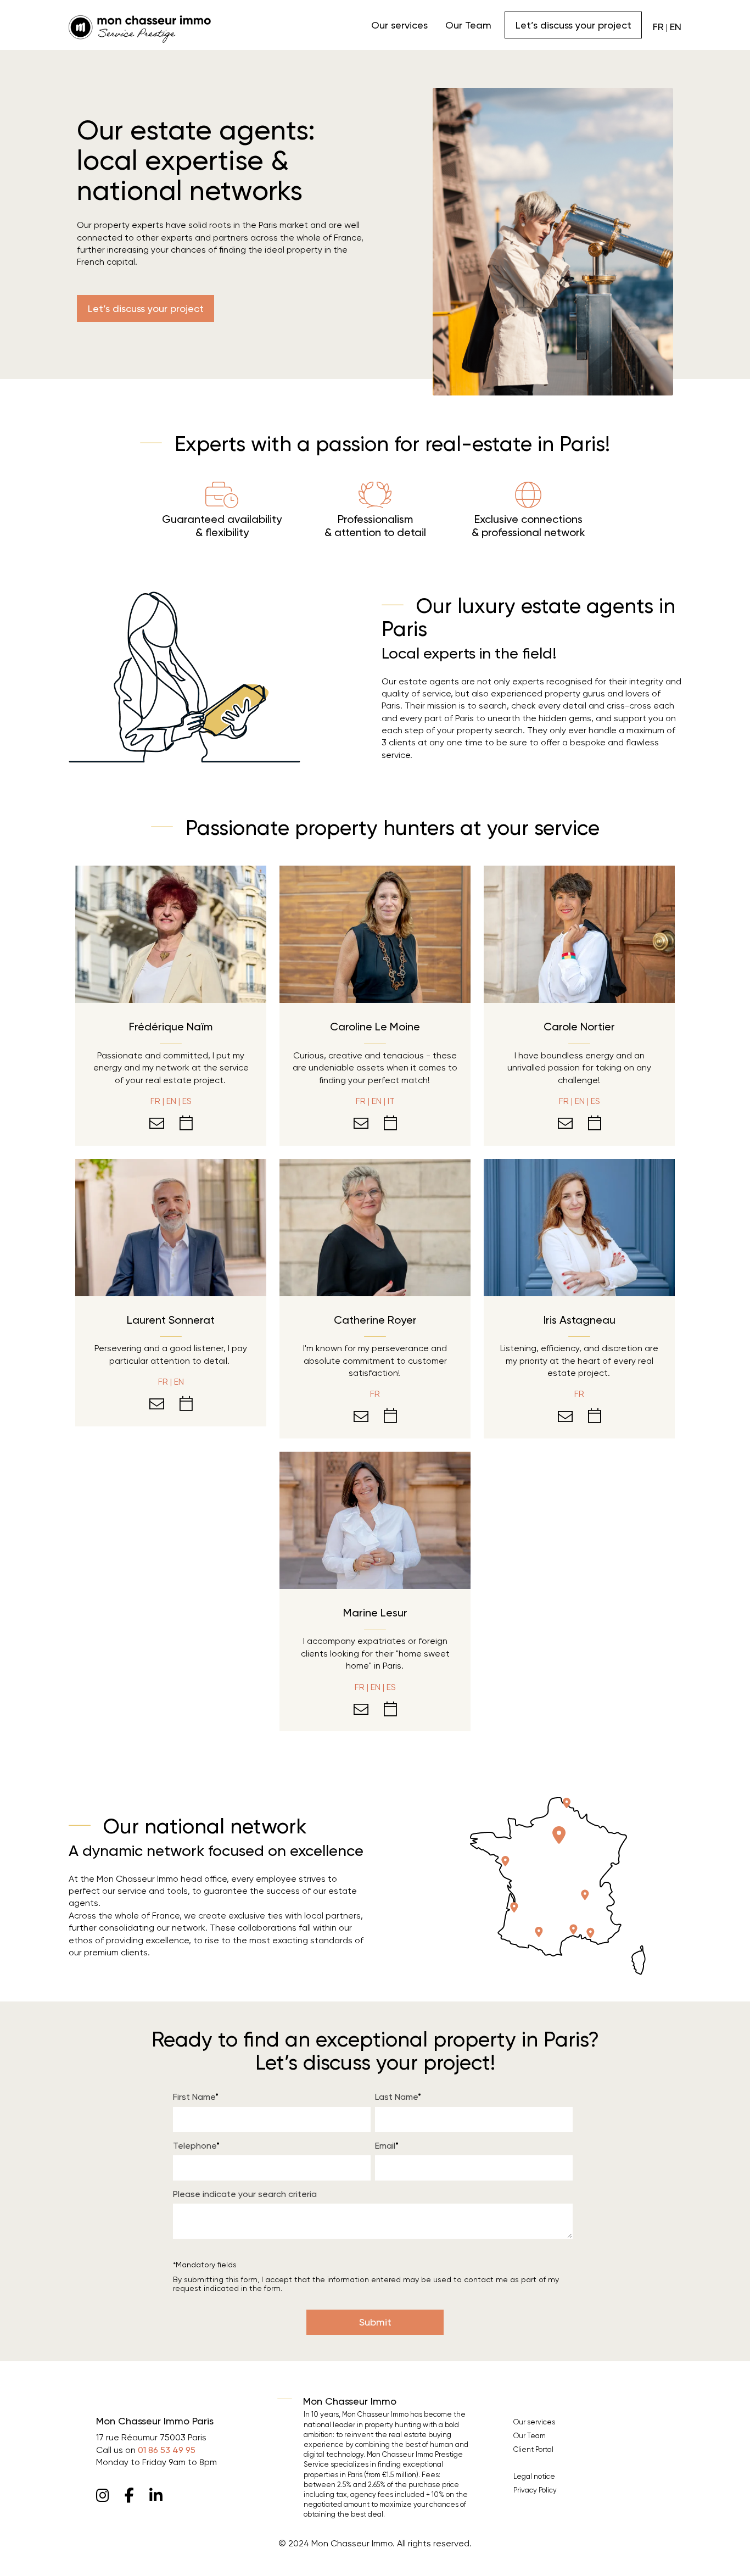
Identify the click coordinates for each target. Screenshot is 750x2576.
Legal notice (534, 2476)
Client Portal (533, 2449)
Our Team (468, 25)
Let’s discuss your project (573, 25)
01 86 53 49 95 (167, 2450)
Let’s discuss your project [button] (146, 308)
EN (676, 27)
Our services (399, 25)
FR (658, 27)
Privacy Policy (535, 2490)
